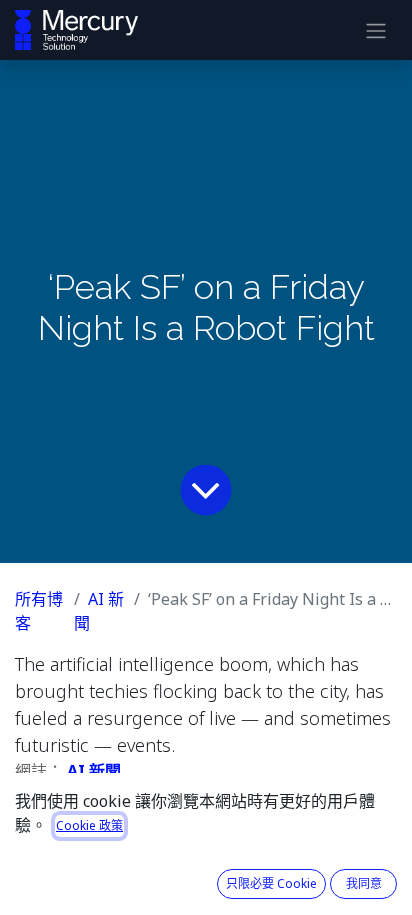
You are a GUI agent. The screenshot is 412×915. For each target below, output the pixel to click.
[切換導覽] (376, 30)
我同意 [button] (364, 883)
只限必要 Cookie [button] (271, 883)
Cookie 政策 (89, 825)
